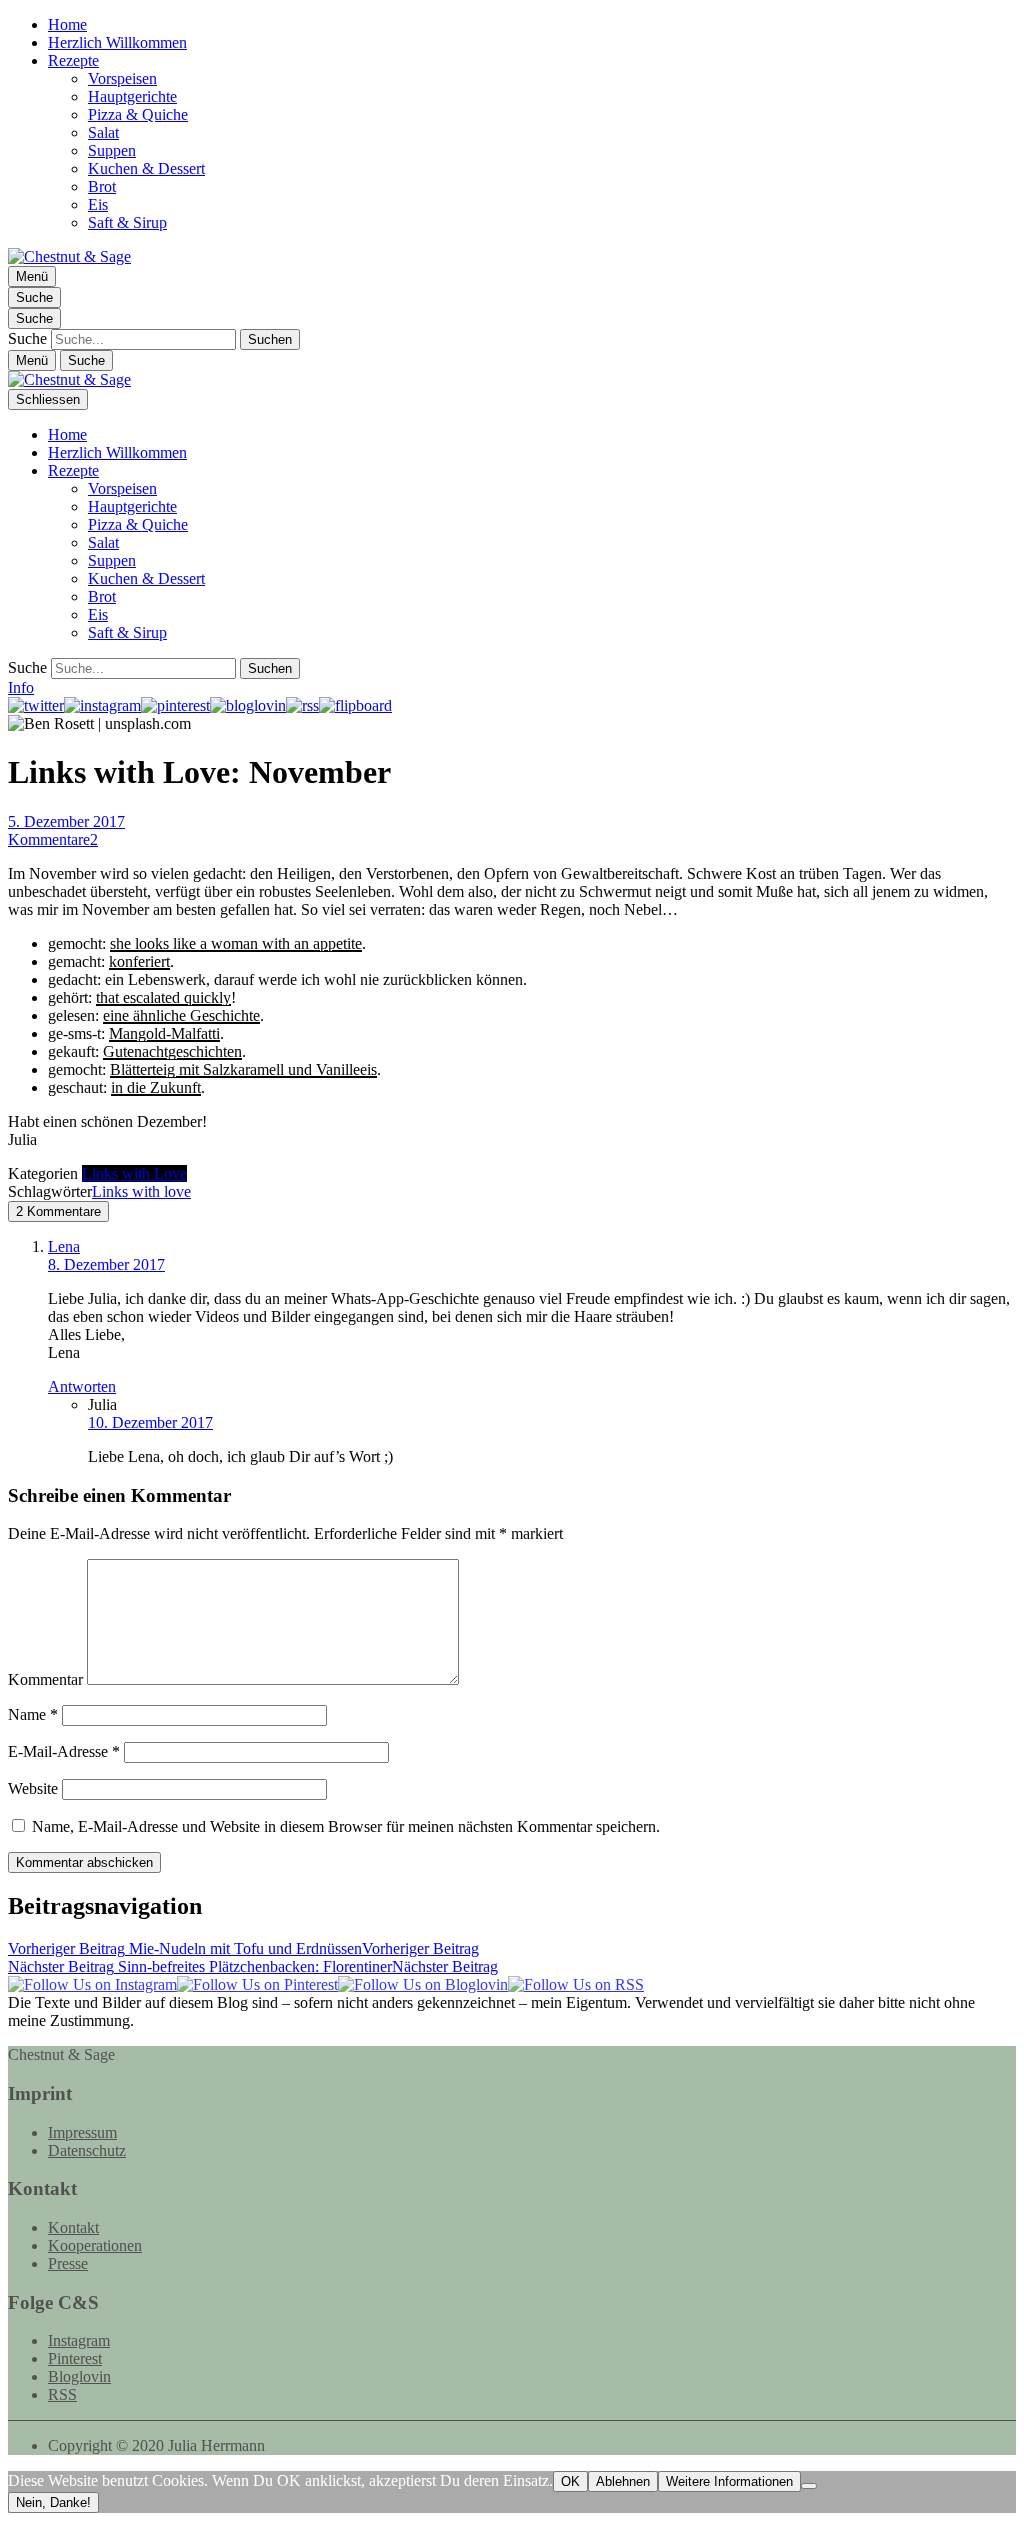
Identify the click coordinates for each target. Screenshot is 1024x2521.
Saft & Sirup (127, 222)
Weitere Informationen (729, 2481)
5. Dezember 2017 (66, 821)
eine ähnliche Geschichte (181, 1015)
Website (33, 1788)
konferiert (139, 961)
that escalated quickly (163, 997)
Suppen (112, 150)
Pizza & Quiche (138, 114)
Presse (68, 2263)
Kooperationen (95, 2245)
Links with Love (134, 1173)
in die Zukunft (156, 1087)
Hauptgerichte (132, 96)
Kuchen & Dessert (146, 168)
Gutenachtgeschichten (172, 1051)
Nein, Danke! (53, 2502)
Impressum (82, 2132)
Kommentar (45, 1679)
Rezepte (73, 60)
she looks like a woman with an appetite (236, 943)
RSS (62, 2394)
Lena (64, 1246)
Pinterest (75, 2358)
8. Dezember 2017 (106, 1264)
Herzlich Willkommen (117, 42)
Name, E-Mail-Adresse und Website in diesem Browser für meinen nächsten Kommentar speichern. (346, 1826)
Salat (103, 132)
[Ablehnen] (809, 2486)
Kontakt (73, 2227)
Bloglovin (79, 2376)
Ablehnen (623, 2481)
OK (570, 2481)
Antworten (82, 1386)
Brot (102, 186)
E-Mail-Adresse (64, 1751)
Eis (98, 204)
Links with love (141, 1191)
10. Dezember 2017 (150, 1422)
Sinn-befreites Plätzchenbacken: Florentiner (253, 1966)
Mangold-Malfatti (164, 1033)
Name (33, 1714)
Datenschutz (87, 2150)
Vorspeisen (122, 78)
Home (67, 24)
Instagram (79, 2340)
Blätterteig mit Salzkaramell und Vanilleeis (243, 1069)
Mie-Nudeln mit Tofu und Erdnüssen (243, 1948)
